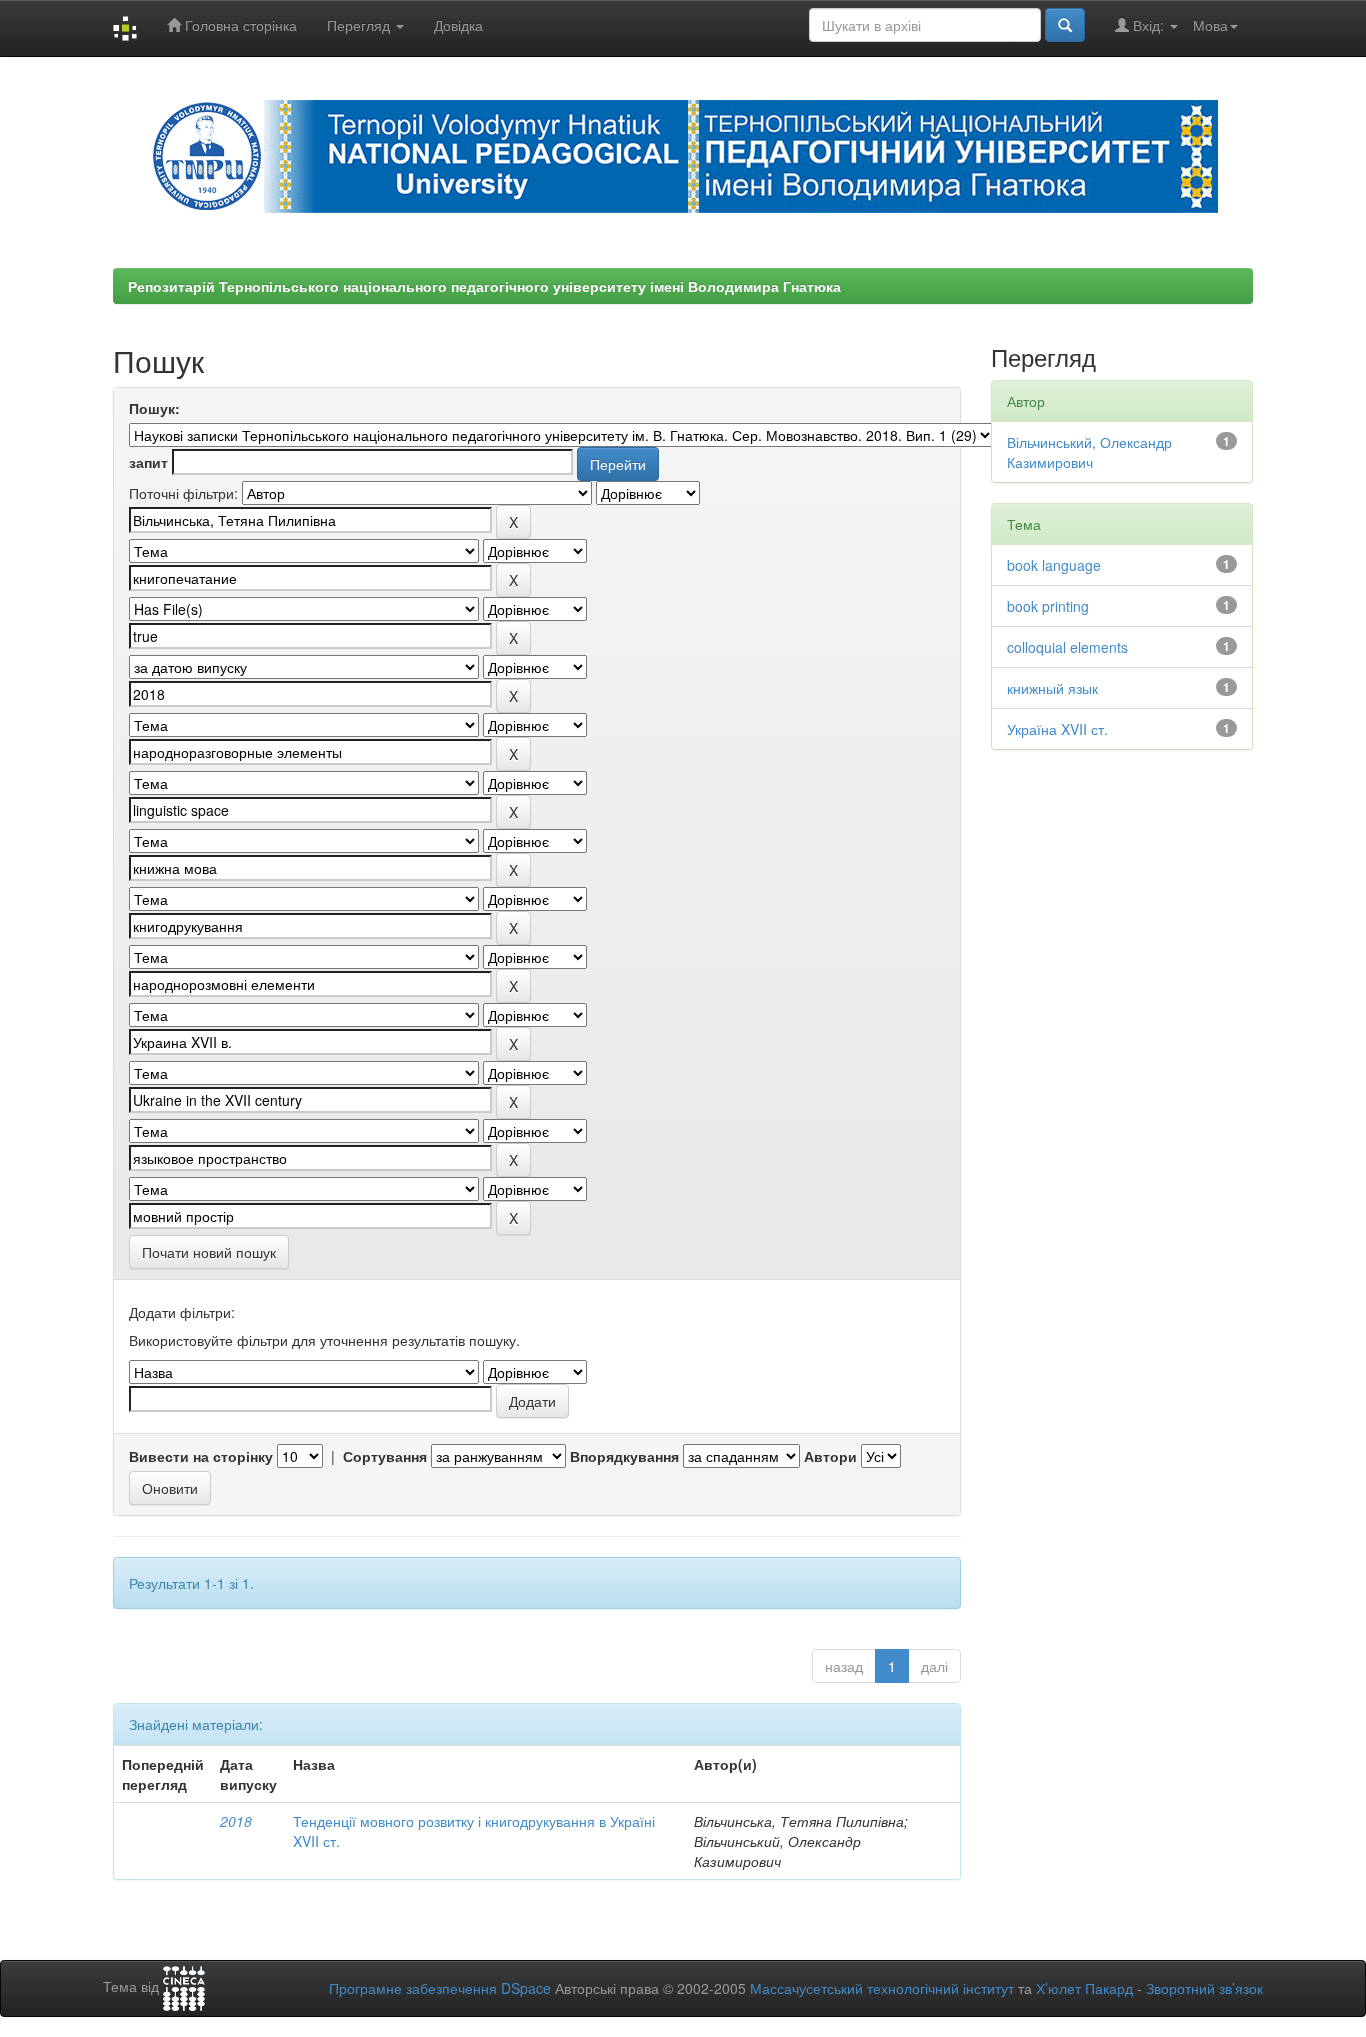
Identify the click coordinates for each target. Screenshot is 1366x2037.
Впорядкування (624, 1456)
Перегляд (360, 25)
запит (148, 462)
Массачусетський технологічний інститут (882, 1988)
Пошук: (154, 408)
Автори (830, 1456)
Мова (1210, 25)
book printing (1048, 606)
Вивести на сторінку (201, 1456)
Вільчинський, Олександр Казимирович (1089, 452)
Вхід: (1148, 25)
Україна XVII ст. (1057, 729)
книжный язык (1052, 688)
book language (1054, 565)
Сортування (385, 1456)
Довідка (458, 25)
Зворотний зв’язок (1204, 1988)
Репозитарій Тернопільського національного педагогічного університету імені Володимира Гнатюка (484, 286)
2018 (236, 1821)
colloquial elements (1067, 647)
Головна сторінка (239, 25)
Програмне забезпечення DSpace (440, 1988)
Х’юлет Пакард (1084, 1988)
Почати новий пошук (209, 1252)
